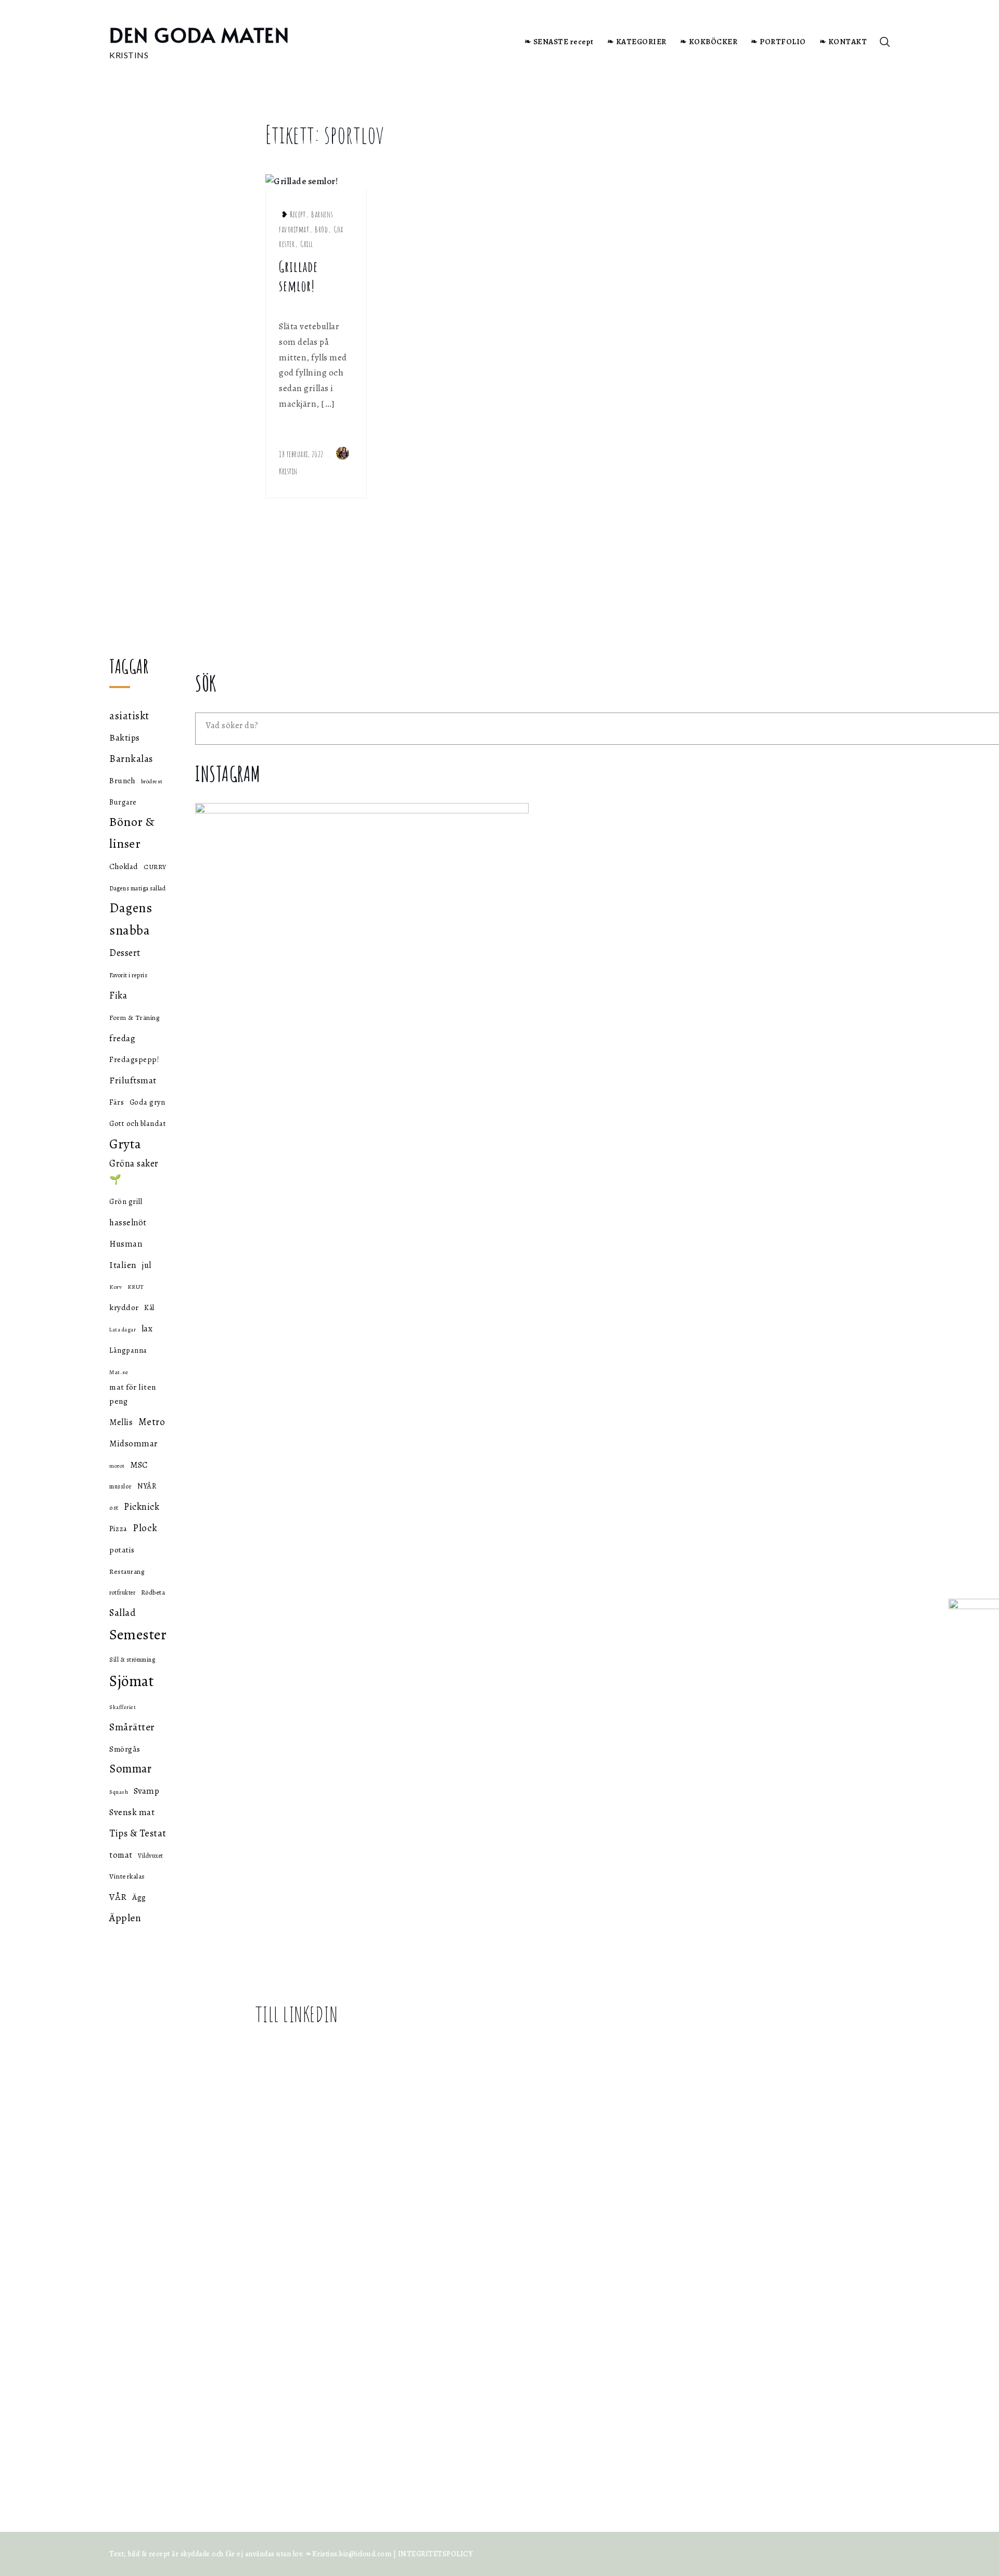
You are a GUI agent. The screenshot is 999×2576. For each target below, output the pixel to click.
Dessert (125, 953)
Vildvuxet (151, 1856)
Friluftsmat (133, 1080)
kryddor (124, 1307)
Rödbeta (153, 1592)
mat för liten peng (133, 1394)
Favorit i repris (128, 975)
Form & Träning (134, 1018)
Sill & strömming (132, 1660)
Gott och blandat (138, 1123)
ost (114, 1507)
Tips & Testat (138, 1833)
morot (117, 1466)
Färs (117, 1102)
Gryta (125, 1144)
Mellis (121, 1422)
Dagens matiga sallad (137, 888)
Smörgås (125, 1749)
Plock (145, 1528)
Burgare (123, 802)
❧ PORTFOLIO (778, 42)
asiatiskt (129, 716)
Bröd (321, 229)
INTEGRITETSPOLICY (436, 2554)
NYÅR (147, 1486)
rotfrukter (122, 1593)
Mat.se (119, 1372)
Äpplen (125, 1918)
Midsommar (134, 1444)
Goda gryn (148, 1102)
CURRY (155, 867)
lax (147, 1329)
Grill (307, 244)
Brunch (122, 781)
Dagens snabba (131, 919)
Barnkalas (131, 759)
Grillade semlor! (298, 276)
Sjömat (132, 1681)
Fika (118, 995)
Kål (149, 1308)
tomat (121, 1855)
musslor (121, 1486)
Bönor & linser (132, 832)
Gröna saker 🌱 (134, 1171)
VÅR (118, 1897)
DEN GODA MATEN (199, 35)
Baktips (125, 737)
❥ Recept (293, 214)
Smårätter (132, 1727)
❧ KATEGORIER (637, 42)
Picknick (142, 1507)
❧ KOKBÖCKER (709, 42)
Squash (119, 1792)
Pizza (118, 1529)
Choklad (124, 866)
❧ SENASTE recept (559, 42)
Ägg (139, 1897)
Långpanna (128, 1350)
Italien (123, 1265)
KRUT (136, 1287)
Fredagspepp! (134, 1059)
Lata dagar (123, 1330)
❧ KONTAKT (843, 42)
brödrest (152, 781)
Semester (138, 1635)
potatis (122, 1550)
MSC (139, 1465)
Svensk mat (132, 1812)
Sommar (130, 1769)
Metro (152, 1422)
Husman (126, 1244)
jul (147, 1265)
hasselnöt (128, 1222)
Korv (116, 1287)
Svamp (147, 1791)
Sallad (123, 1613)
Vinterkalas (127, 1876)
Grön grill (126, 1201)
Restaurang (127, 1572)
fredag (122, 1038)
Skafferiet (123, 1707)
